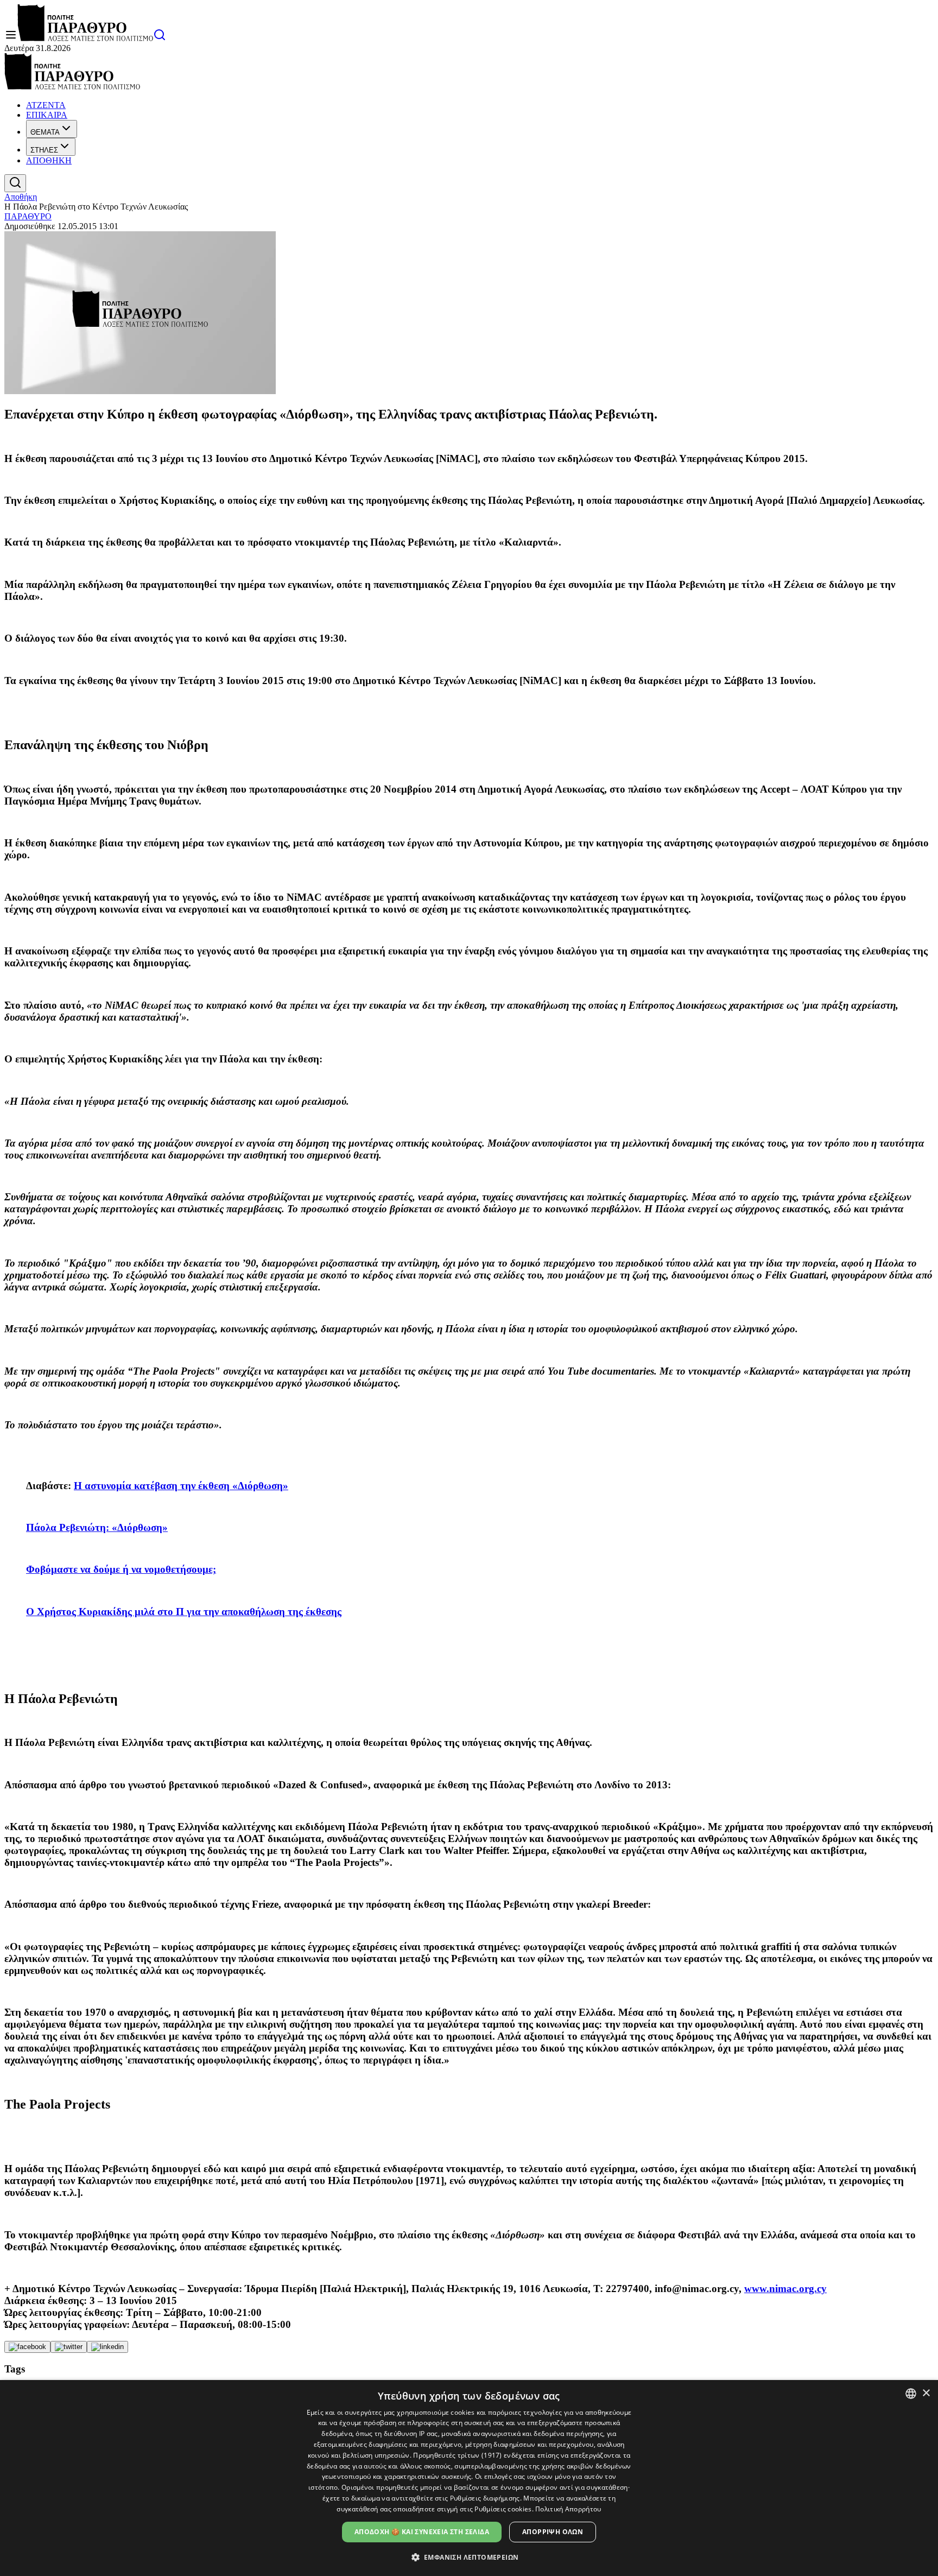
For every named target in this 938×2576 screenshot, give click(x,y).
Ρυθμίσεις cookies (503, 2509)
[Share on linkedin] (107, 2347)
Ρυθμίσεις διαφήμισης (485, 2498)
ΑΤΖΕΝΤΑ (46, 105)
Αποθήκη (21, 197)
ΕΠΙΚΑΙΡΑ (47, 115)
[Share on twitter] (69, 2347)
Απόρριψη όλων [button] (553, 2532)
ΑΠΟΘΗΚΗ (49, 160)
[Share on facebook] (27, 2347)
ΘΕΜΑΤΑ (45, 132)
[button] (469, 2557)
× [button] (926, 2393)
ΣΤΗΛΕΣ (44, 150)
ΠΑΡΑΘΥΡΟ (28, 216)
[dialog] (469, 2478)
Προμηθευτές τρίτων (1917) (458, 2455)
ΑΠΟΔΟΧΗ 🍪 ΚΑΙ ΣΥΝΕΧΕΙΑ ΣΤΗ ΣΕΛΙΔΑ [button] (422, 2532)
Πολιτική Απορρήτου (568, 2509)
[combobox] (911, 2394)
